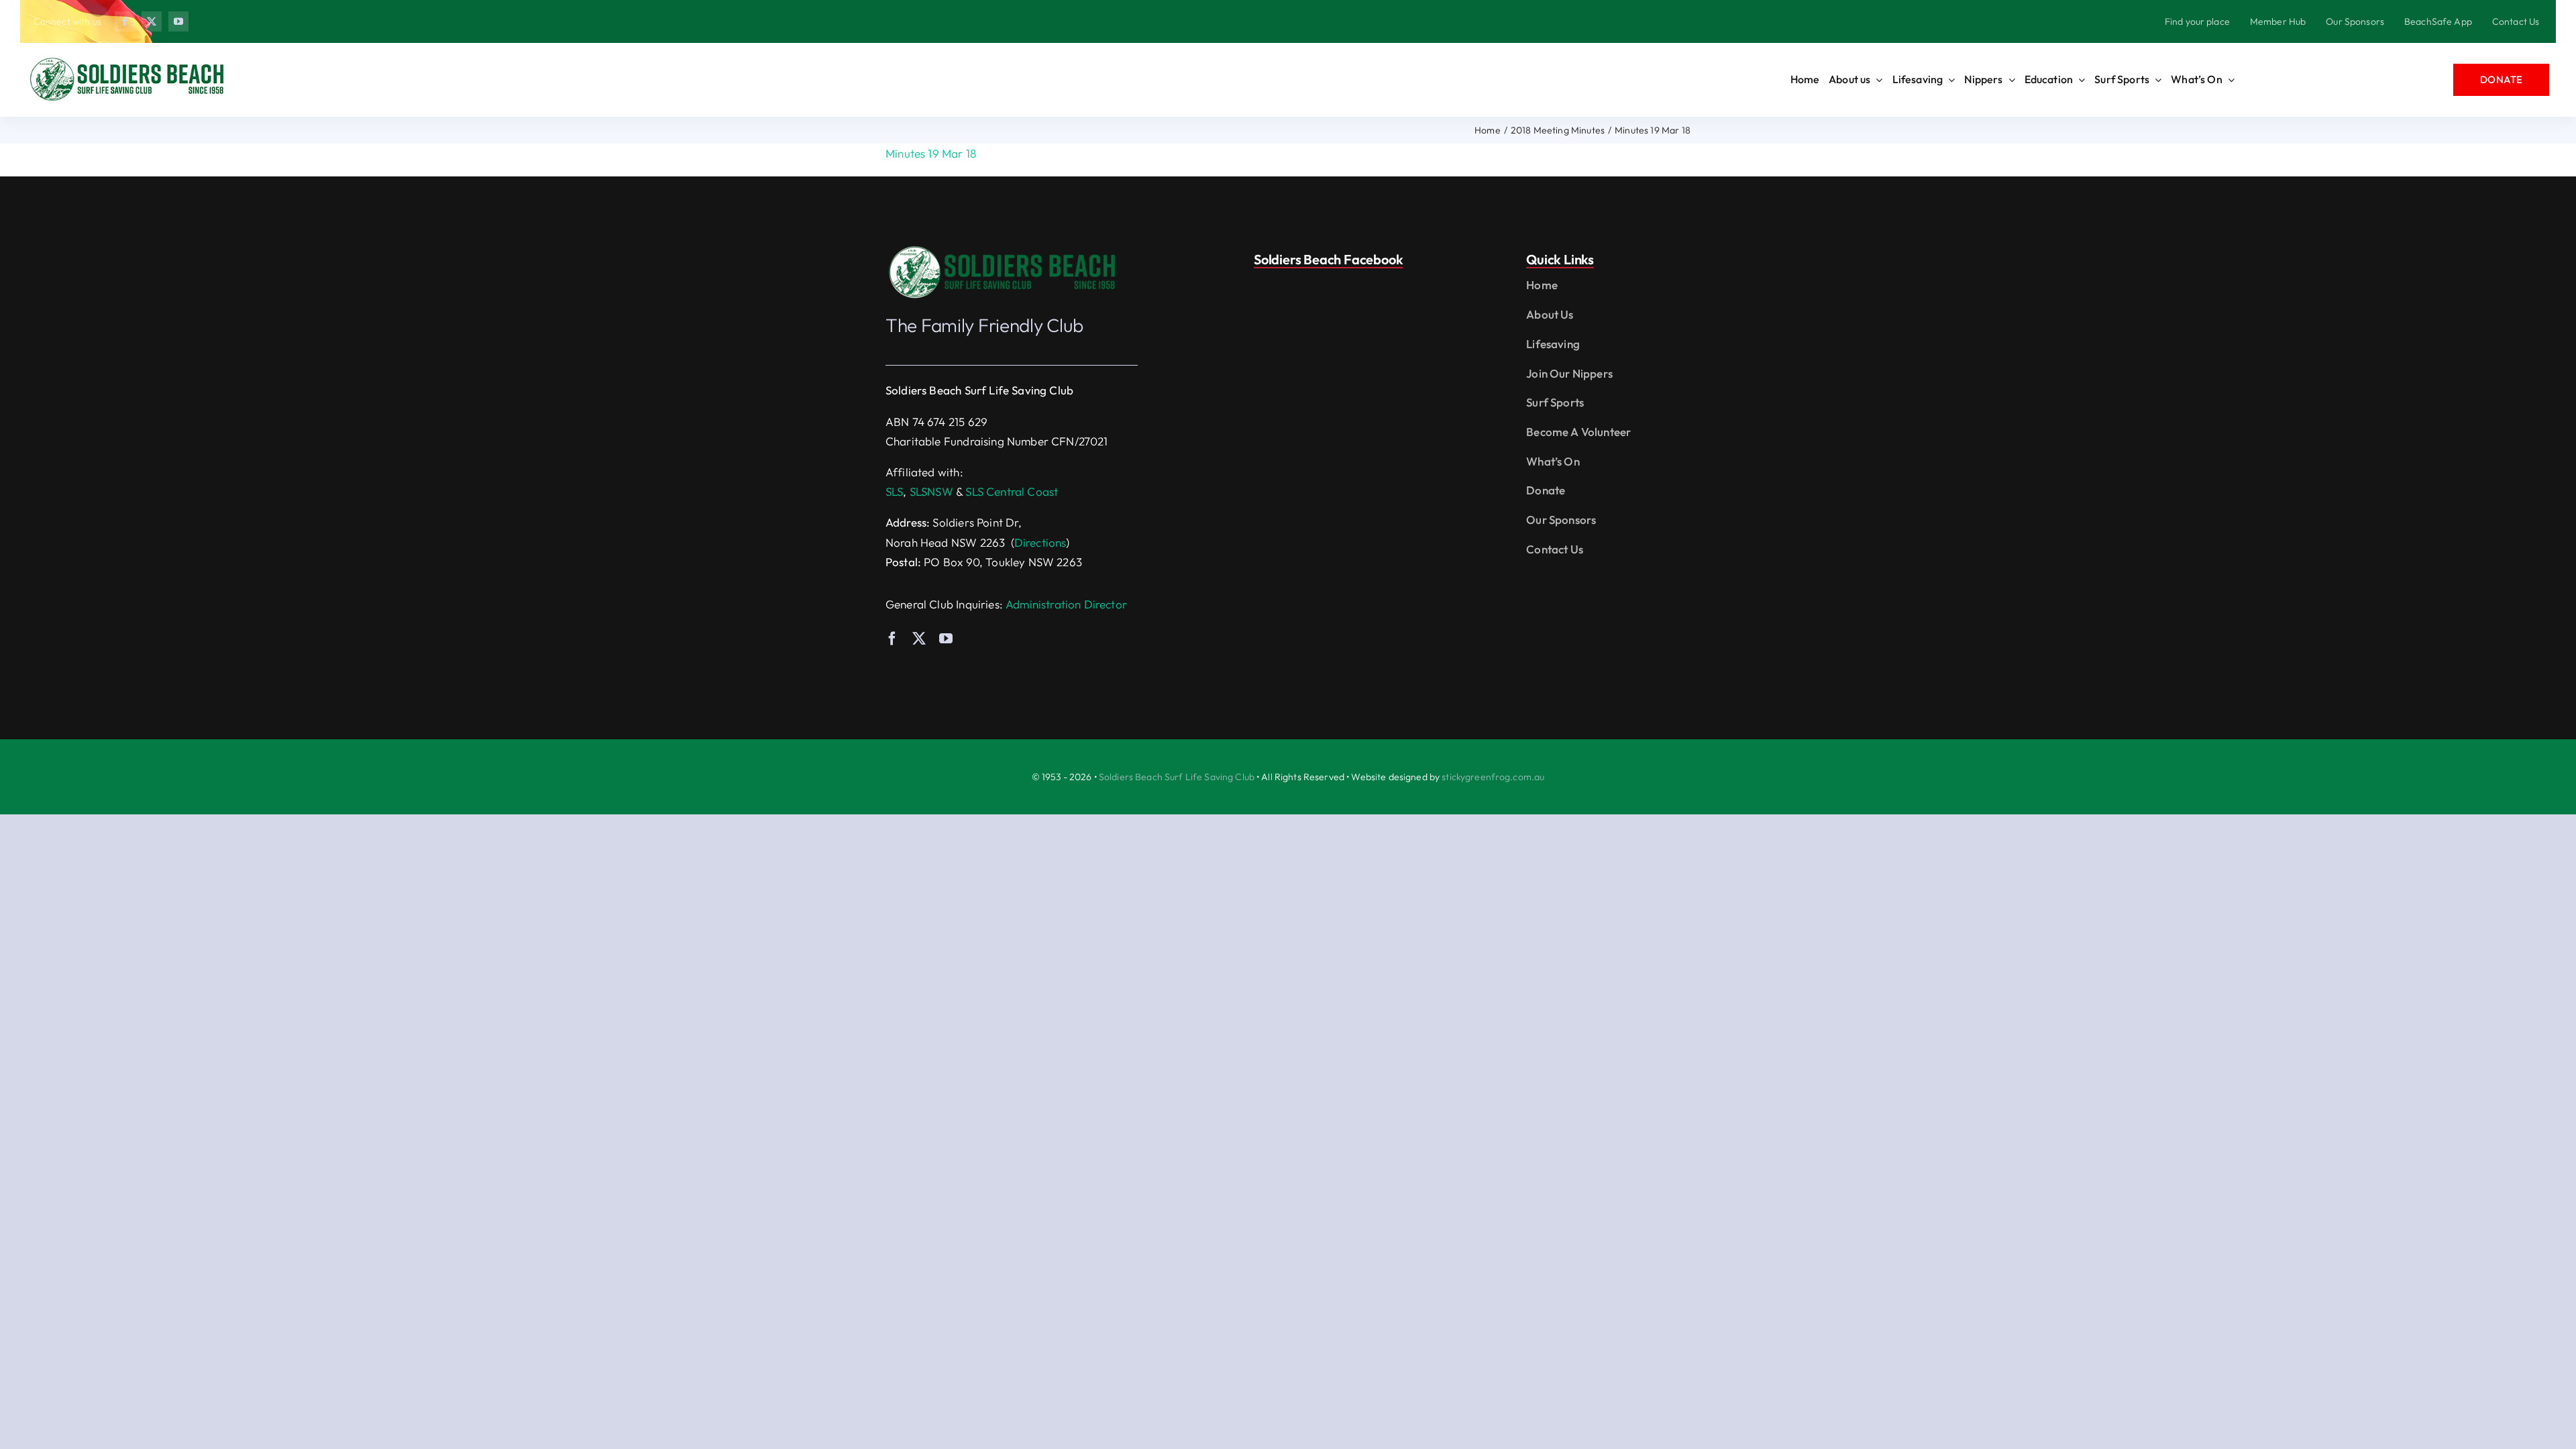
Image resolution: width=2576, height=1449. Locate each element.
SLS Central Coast (1012, 491)
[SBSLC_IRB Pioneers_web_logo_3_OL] (127, 61)
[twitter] (152, 21)
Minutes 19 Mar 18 (931, 153)
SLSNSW (931, 491)
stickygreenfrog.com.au (1493, 777)
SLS (895, 491)
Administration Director (1066, 604)
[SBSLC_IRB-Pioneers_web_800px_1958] (1003, 249)
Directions (1040, 542)
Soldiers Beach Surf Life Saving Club (1177, 777)
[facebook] (125, 21)
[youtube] (178, 21)
